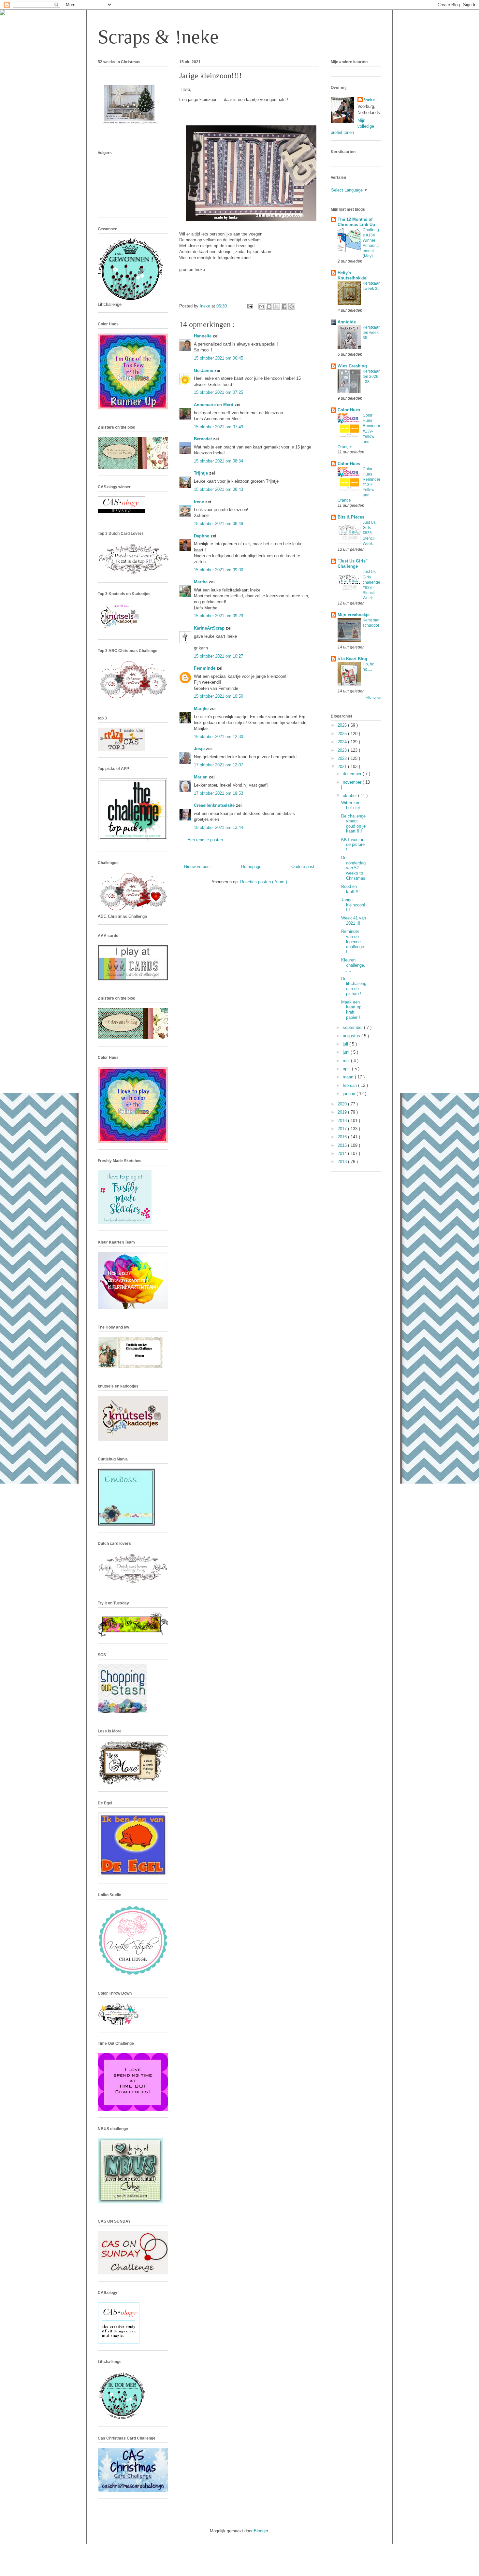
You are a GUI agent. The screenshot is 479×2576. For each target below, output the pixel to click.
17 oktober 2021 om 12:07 (218, 765)
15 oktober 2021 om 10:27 (218, 656)
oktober (350, 796)
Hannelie (203, 336)
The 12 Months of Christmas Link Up (356, 222)
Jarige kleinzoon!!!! (353, 905)
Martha (201, 582)
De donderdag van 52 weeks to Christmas (353, 868)
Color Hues (349, 410)
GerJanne (204, 370)
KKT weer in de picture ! (353, 845)
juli (346, 1044)
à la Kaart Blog (352, 659)
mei (347, 1061)
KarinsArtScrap (210, 628)
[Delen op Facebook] (284, 306)
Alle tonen (374, 697)
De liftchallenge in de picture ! (354, 986)
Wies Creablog (352, 366)
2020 (343, 1104)
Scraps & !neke (158, 37)
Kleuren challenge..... (353, 965)
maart (349, 1077)
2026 (343, 725)
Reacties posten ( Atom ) (264, 882)
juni (347, 1052)
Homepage (251, 867)
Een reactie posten (205, 840)
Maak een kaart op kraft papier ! (351, 1010)
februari (350, 1085)
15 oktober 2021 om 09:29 (218, 616)
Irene (200, 502)
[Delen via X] (277, 306)
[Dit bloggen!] (269, 306)
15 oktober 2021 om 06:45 (218, 358)
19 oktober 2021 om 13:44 (218, 827)
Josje (200, 749)
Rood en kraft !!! (350, 889)
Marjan (201, 777)
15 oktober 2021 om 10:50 (218, 696)
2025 (343, 734)
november (353, 782)
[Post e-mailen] (250, 306)
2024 (343, 742)
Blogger (261, 2531)
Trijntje (202, 473)
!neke (369, 100)
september (353, 1027)
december (353, 774)
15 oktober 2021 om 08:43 (218, 489)
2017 (343, 1129)
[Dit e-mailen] (262, 306)
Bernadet (203, 439)
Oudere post (303, 867)
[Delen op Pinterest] (292, 306)
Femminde (205, 668)
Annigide (347, 322)
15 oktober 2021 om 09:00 (218, 570)
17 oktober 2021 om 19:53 (218, 793)
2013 (343, 1162)
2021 (343, 767)
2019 (343, 1112)
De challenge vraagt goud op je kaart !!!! (353, 824)
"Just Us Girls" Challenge (353, 564)
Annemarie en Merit (214, 405)
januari (350, 1094)
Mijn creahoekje (354, 615)
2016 (343, 1137)
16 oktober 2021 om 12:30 (218, 737)
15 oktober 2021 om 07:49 (218, 427)
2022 (343, 758)
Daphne (202, 536)
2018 (343, 1121)
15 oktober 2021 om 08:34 (218, 461)
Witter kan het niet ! (352, 805)
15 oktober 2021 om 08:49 (218, 524)
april (347, 1069)
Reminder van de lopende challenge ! (353, 941)
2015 (343, 1145)
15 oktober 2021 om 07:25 (218, 392)
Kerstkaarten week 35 (371, 333)
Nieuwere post (197, 867)
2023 (343, 750)
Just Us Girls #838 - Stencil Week (369, 533)
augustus (352, 1036)
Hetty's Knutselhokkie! (353, 275)
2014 (343, 1153)
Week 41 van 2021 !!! (354, 921)
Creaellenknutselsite (215, 805)
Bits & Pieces (351, 517)
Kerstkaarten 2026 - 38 (371, 377)
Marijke (202, 709)
